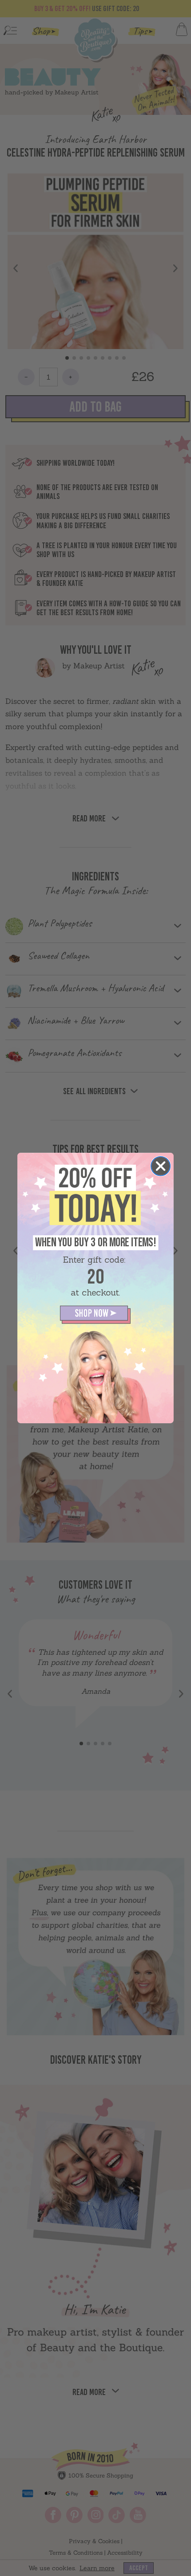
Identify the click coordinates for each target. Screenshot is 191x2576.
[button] (96, 1315)
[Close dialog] (161, 1166)
